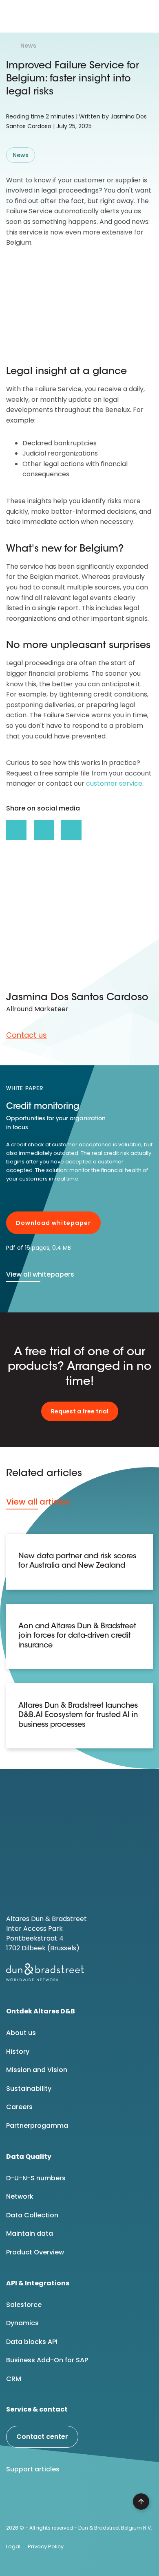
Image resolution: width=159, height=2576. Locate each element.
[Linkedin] (16, 2500)
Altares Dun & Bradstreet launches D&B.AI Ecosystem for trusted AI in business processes (78, 1716)
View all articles (38, 1502)
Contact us (26, 1035)
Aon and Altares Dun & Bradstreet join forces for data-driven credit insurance (77, 1636)
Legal (13, 2546)
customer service (114, 783)
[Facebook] (37, 2500)
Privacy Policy (46, 2546)
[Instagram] (78, 2500)
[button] (146, 16)
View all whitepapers (40, 1274)
